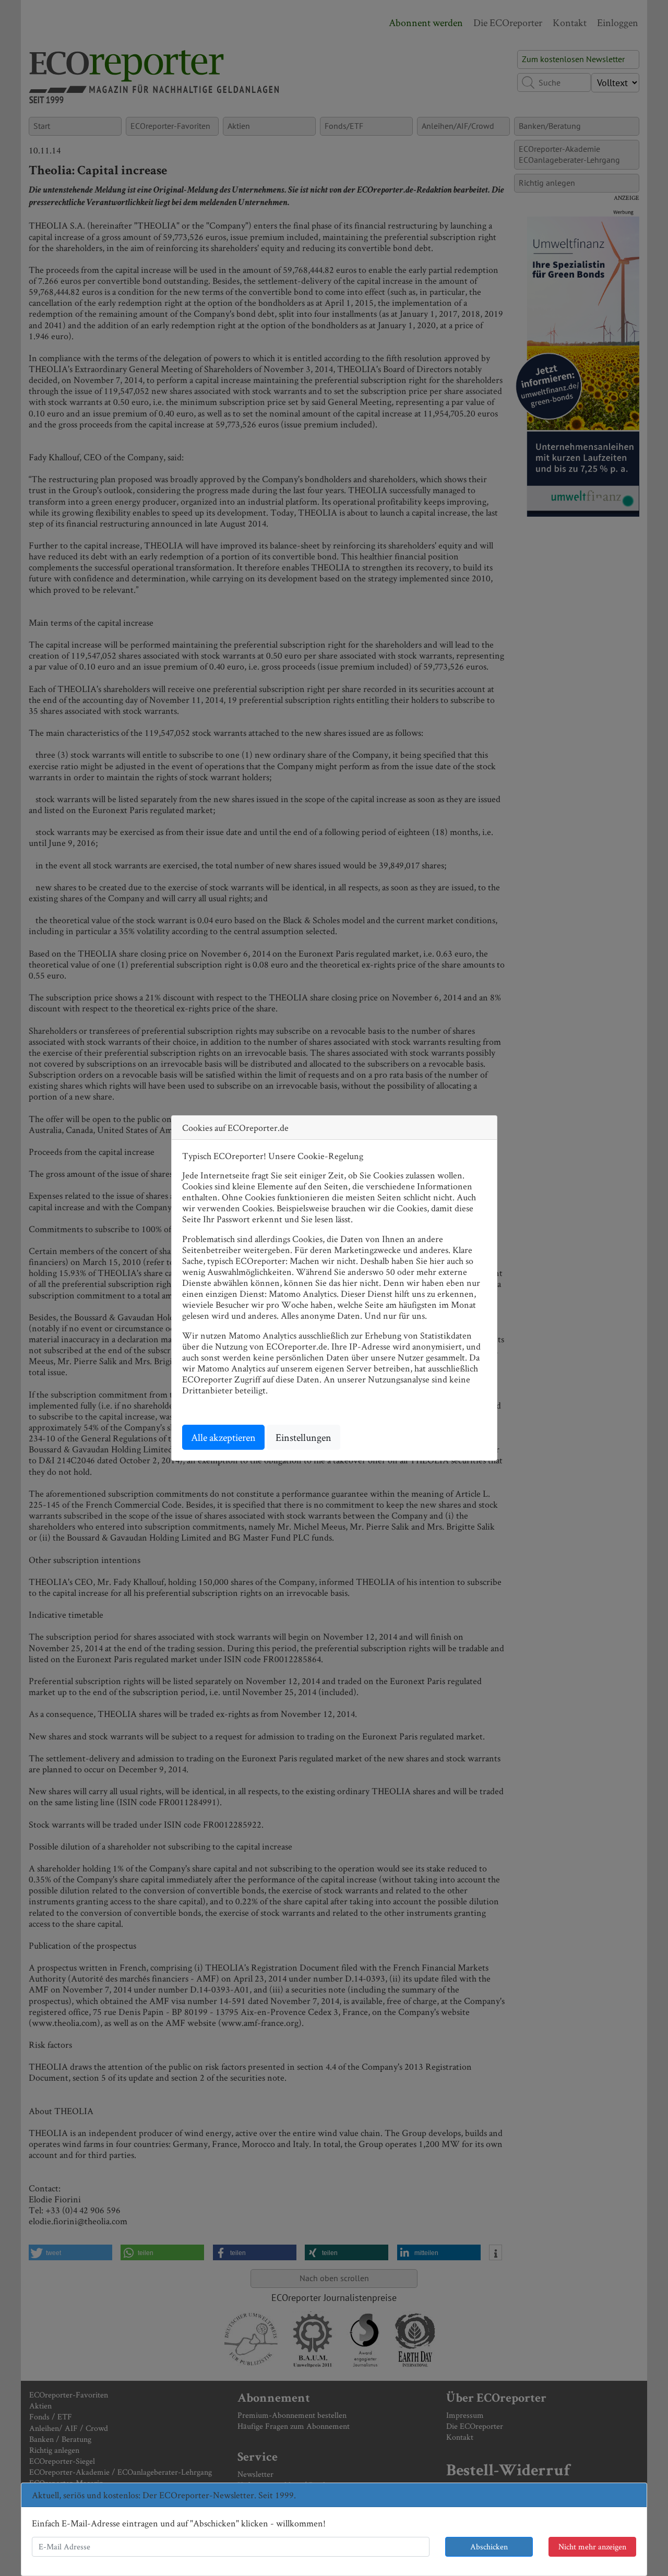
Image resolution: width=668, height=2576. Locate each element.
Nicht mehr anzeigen (592, 2547)
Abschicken (489, 2547)
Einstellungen (303, 1437)
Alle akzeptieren (223, 1437)
